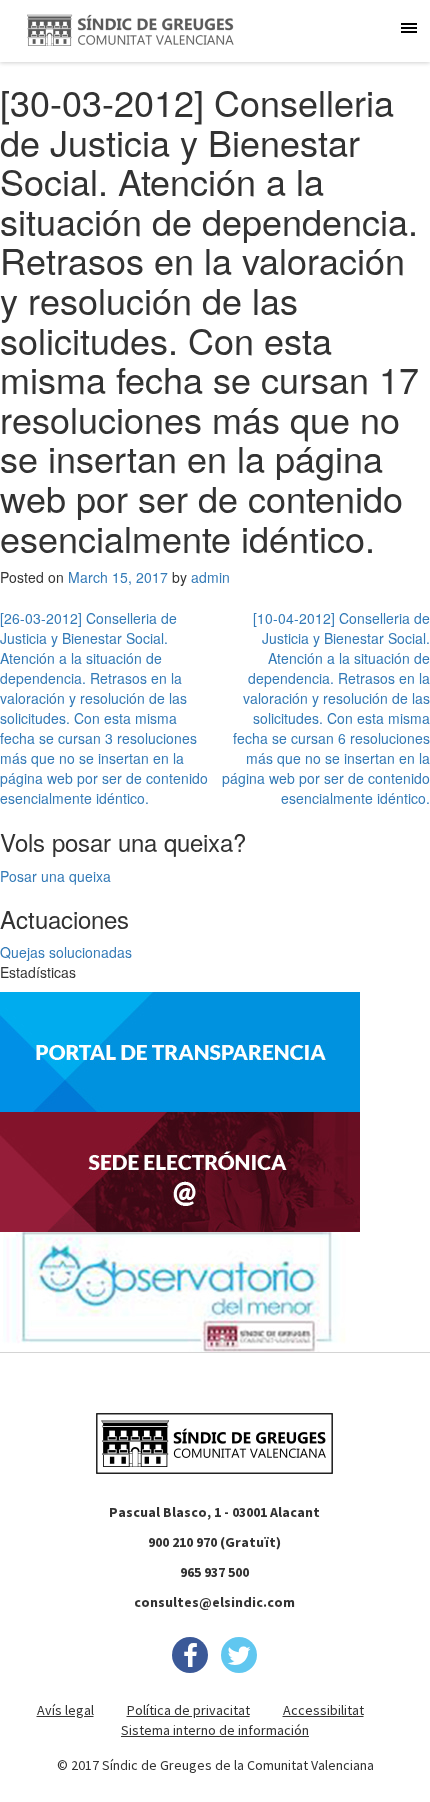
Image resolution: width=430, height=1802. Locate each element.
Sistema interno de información (215, 1730)
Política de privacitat (188, 1710)
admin (210, 577)
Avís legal (65, 1710)
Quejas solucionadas (66, 952)
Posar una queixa (55, 876)
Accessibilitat (323, 1710)
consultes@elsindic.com (214, 1602)
